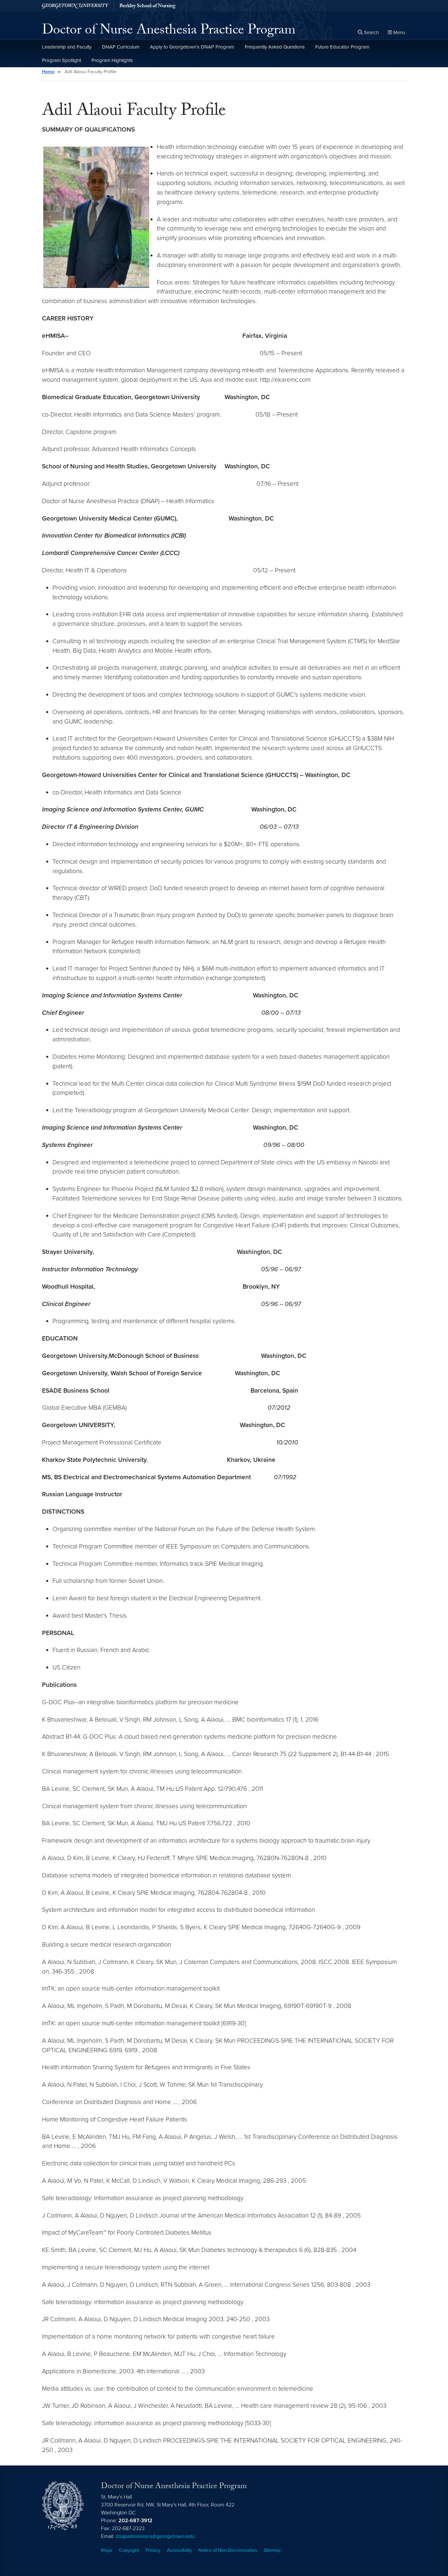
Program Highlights (112, 60)
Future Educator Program (342, 47)
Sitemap (272, 2550)
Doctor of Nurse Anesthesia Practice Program (169, 31)
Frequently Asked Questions (275, 47)
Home (48, 72)
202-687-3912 (135, 2521)
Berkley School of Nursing (147, 7)
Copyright (129, 2550)
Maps (107, 2550)
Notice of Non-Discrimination (228, 2550)
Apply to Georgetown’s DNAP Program (192, 47)
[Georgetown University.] (75, 6)
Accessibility (179, 2550)
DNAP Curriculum (121, 47)
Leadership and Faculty (67, 47)
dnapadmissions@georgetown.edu (155, 2536)
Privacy (153, 2550)
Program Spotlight (61, 60)
